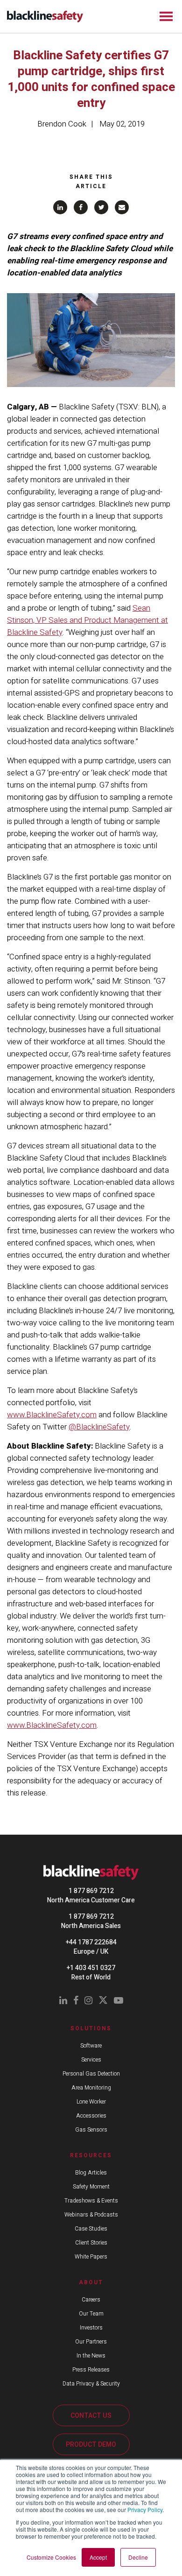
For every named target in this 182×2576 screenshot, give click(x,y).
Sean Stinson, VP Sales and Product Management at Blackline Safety (87, 620)
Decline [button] (138, 2557)
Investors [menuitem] (91, 2328)
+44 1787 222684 (91, 1942)
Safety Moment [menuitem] (91, 2187)
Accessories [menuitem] (91, 2116)
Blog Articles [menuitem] (91, 2173)
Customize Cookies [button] (51, 2557)
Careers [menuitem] (91, 2300)
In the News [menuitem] (91, 2356)
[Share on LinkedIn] (60, 207)
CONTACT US (91, 2416)
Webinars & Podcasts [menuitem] (91, 2215)
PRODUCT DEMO (91, 2445)
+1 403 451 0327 (91, 1968)
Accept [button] (98, 2557)
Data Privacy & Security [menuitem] (91, 2384)
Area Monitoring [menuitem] (91, 2088)
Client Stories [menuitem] (91, 2243)
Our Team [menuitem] (91, 2314)
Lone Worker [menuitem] (91, 2102)
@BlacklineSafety (99, 1427)
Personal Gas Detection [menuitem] (91, 2074)
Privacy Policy (145, 2509)
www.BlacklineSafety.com (52, 1415)
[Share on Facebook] (81, 207)
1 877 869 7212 (91, 1891)
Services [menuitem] (91, 2060)
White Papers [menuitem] (91, 2257)
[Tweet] (101, 207)
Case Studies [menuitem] (91, 2229)
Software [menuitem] (91, 2046)
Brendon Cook (62, 124)
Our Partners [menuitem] (91, 2342)
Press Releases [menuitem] (91, 2370)
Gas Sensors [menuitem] (91, 2130)
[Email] (122, 207)
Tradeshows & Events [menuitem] (91, 2201)
